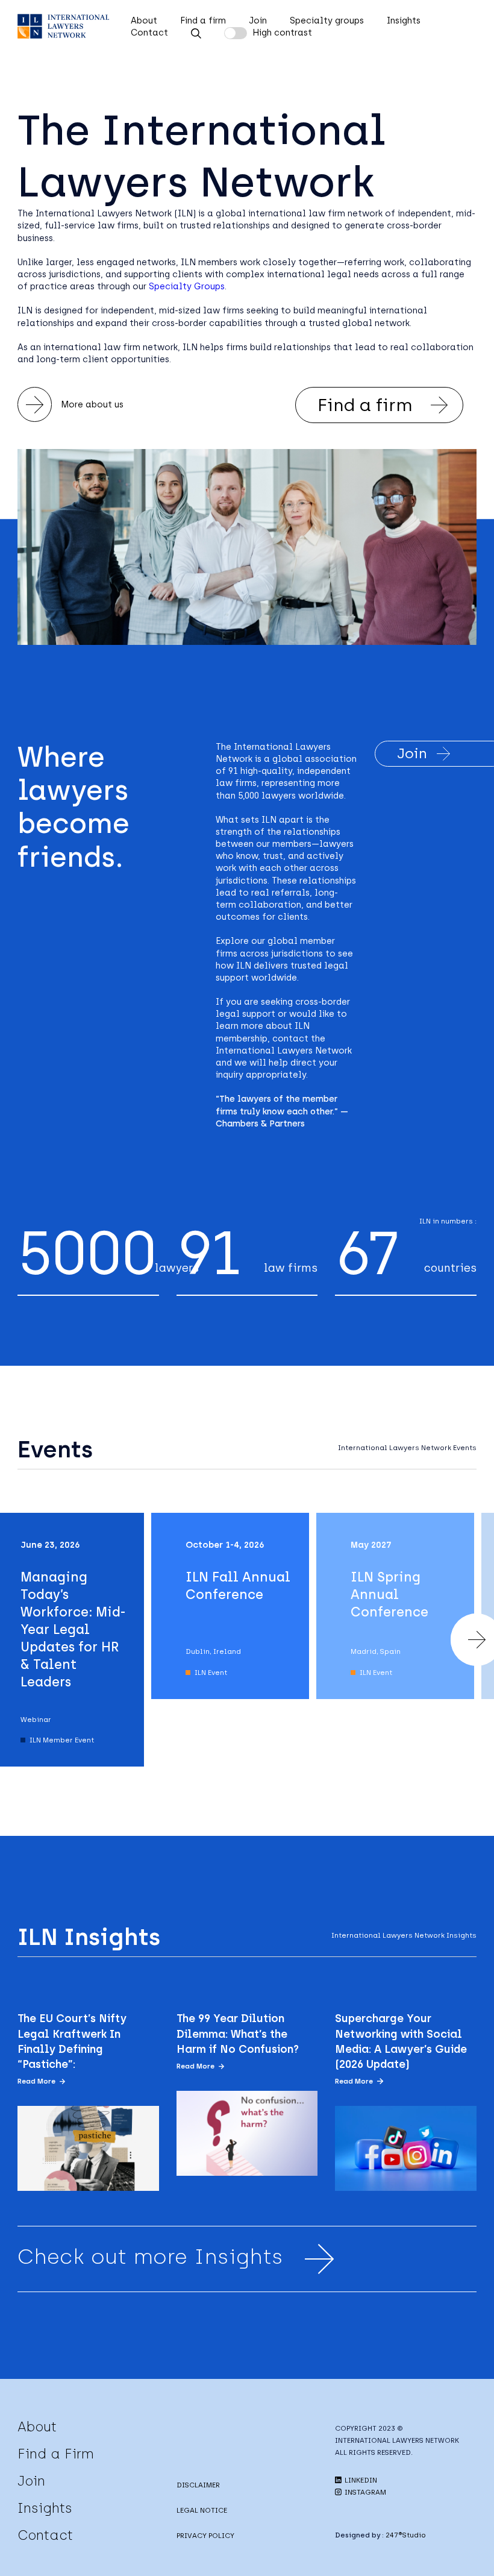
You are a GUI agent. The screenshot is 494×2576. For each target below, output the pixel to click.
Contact (149, 33)
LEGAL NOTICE (202, 2510)
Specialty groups (327, 20)
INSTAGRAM (364, 2492)
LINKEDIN (360, 2480)
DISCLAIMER (198, 2485)
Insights (404, 20)
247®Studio (406, 2535)
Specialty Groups (187, 286)
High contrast (282, 33)
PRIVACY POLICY (205, 2536)
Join (258, 20)
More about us (92, 404)
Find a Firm (56, 2454)
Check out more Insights (150, 2257)
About (144, 20)
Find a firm (203, 20)
